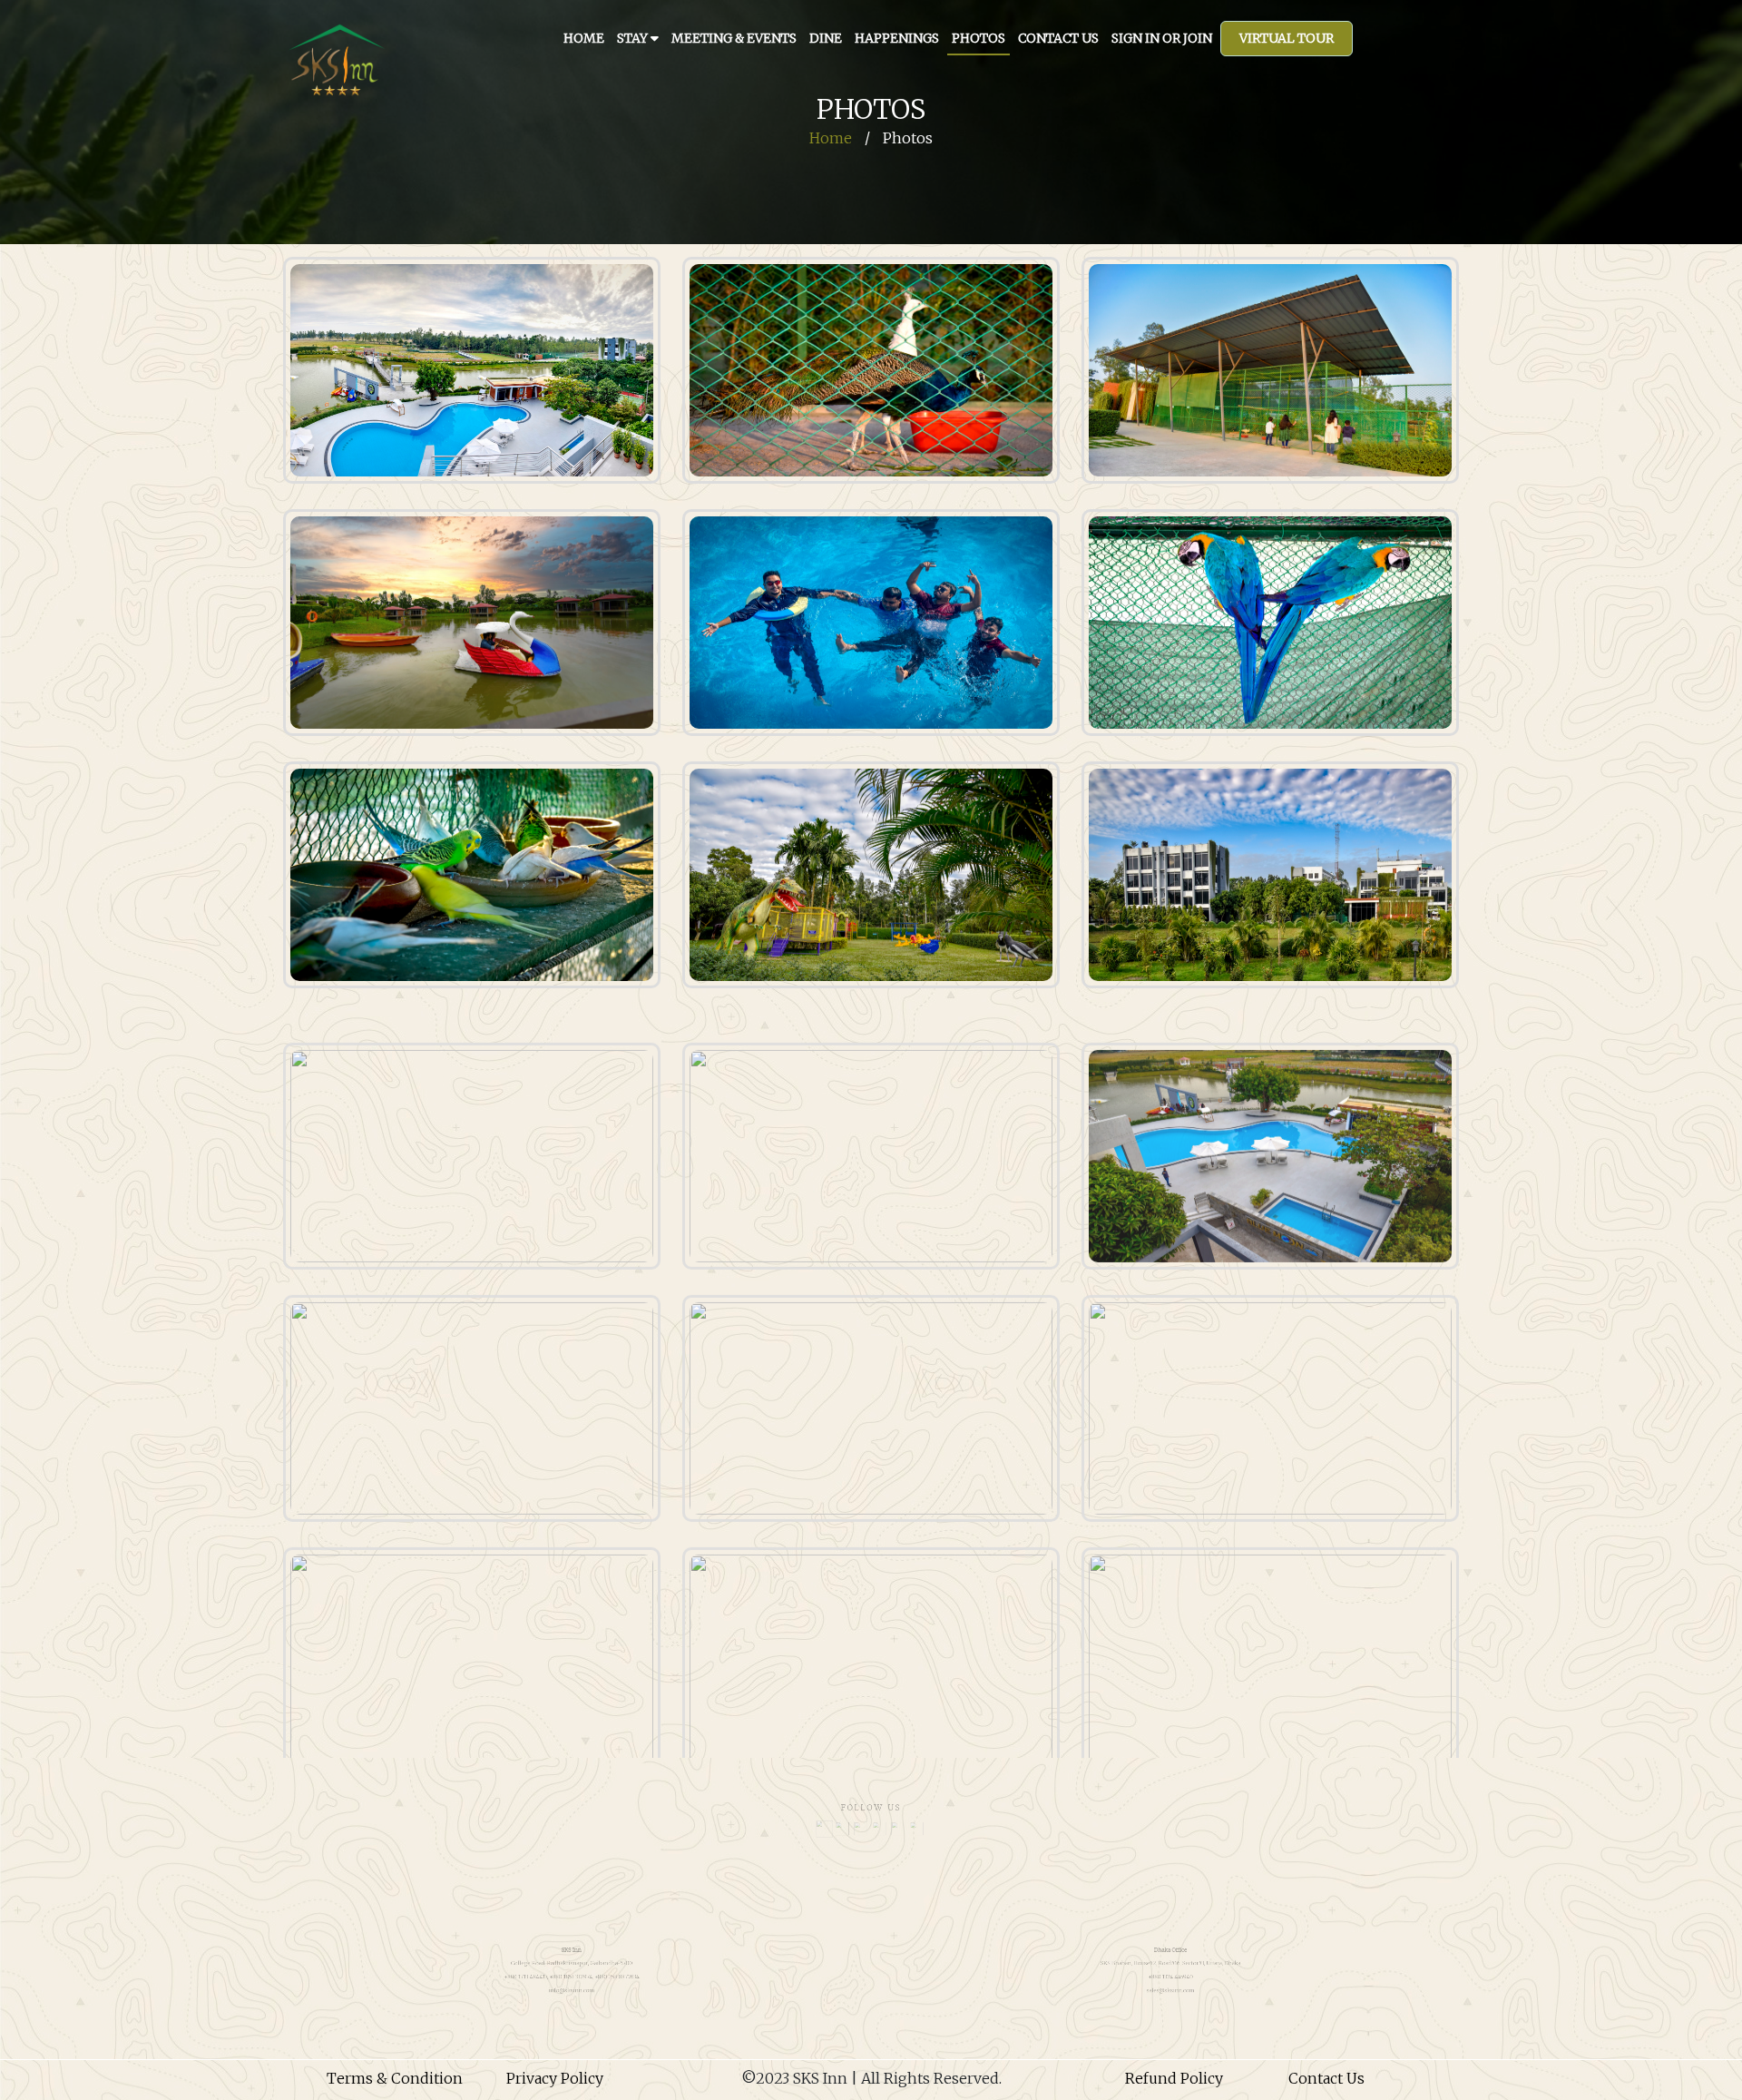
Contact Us (1326, 2078)
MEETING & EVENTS (734, 38)
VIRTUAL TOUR (1287, 38)
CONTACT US (1058, 38)
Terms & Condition (395, 2078)
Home (831, 138)
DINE (826, 38)
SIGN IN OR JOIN (1162, 38)
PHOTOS (979, 38)
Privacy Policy (555, 2078)
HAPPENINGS (897, 38)
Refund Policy (1174, 2078)
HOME (584, 38)
